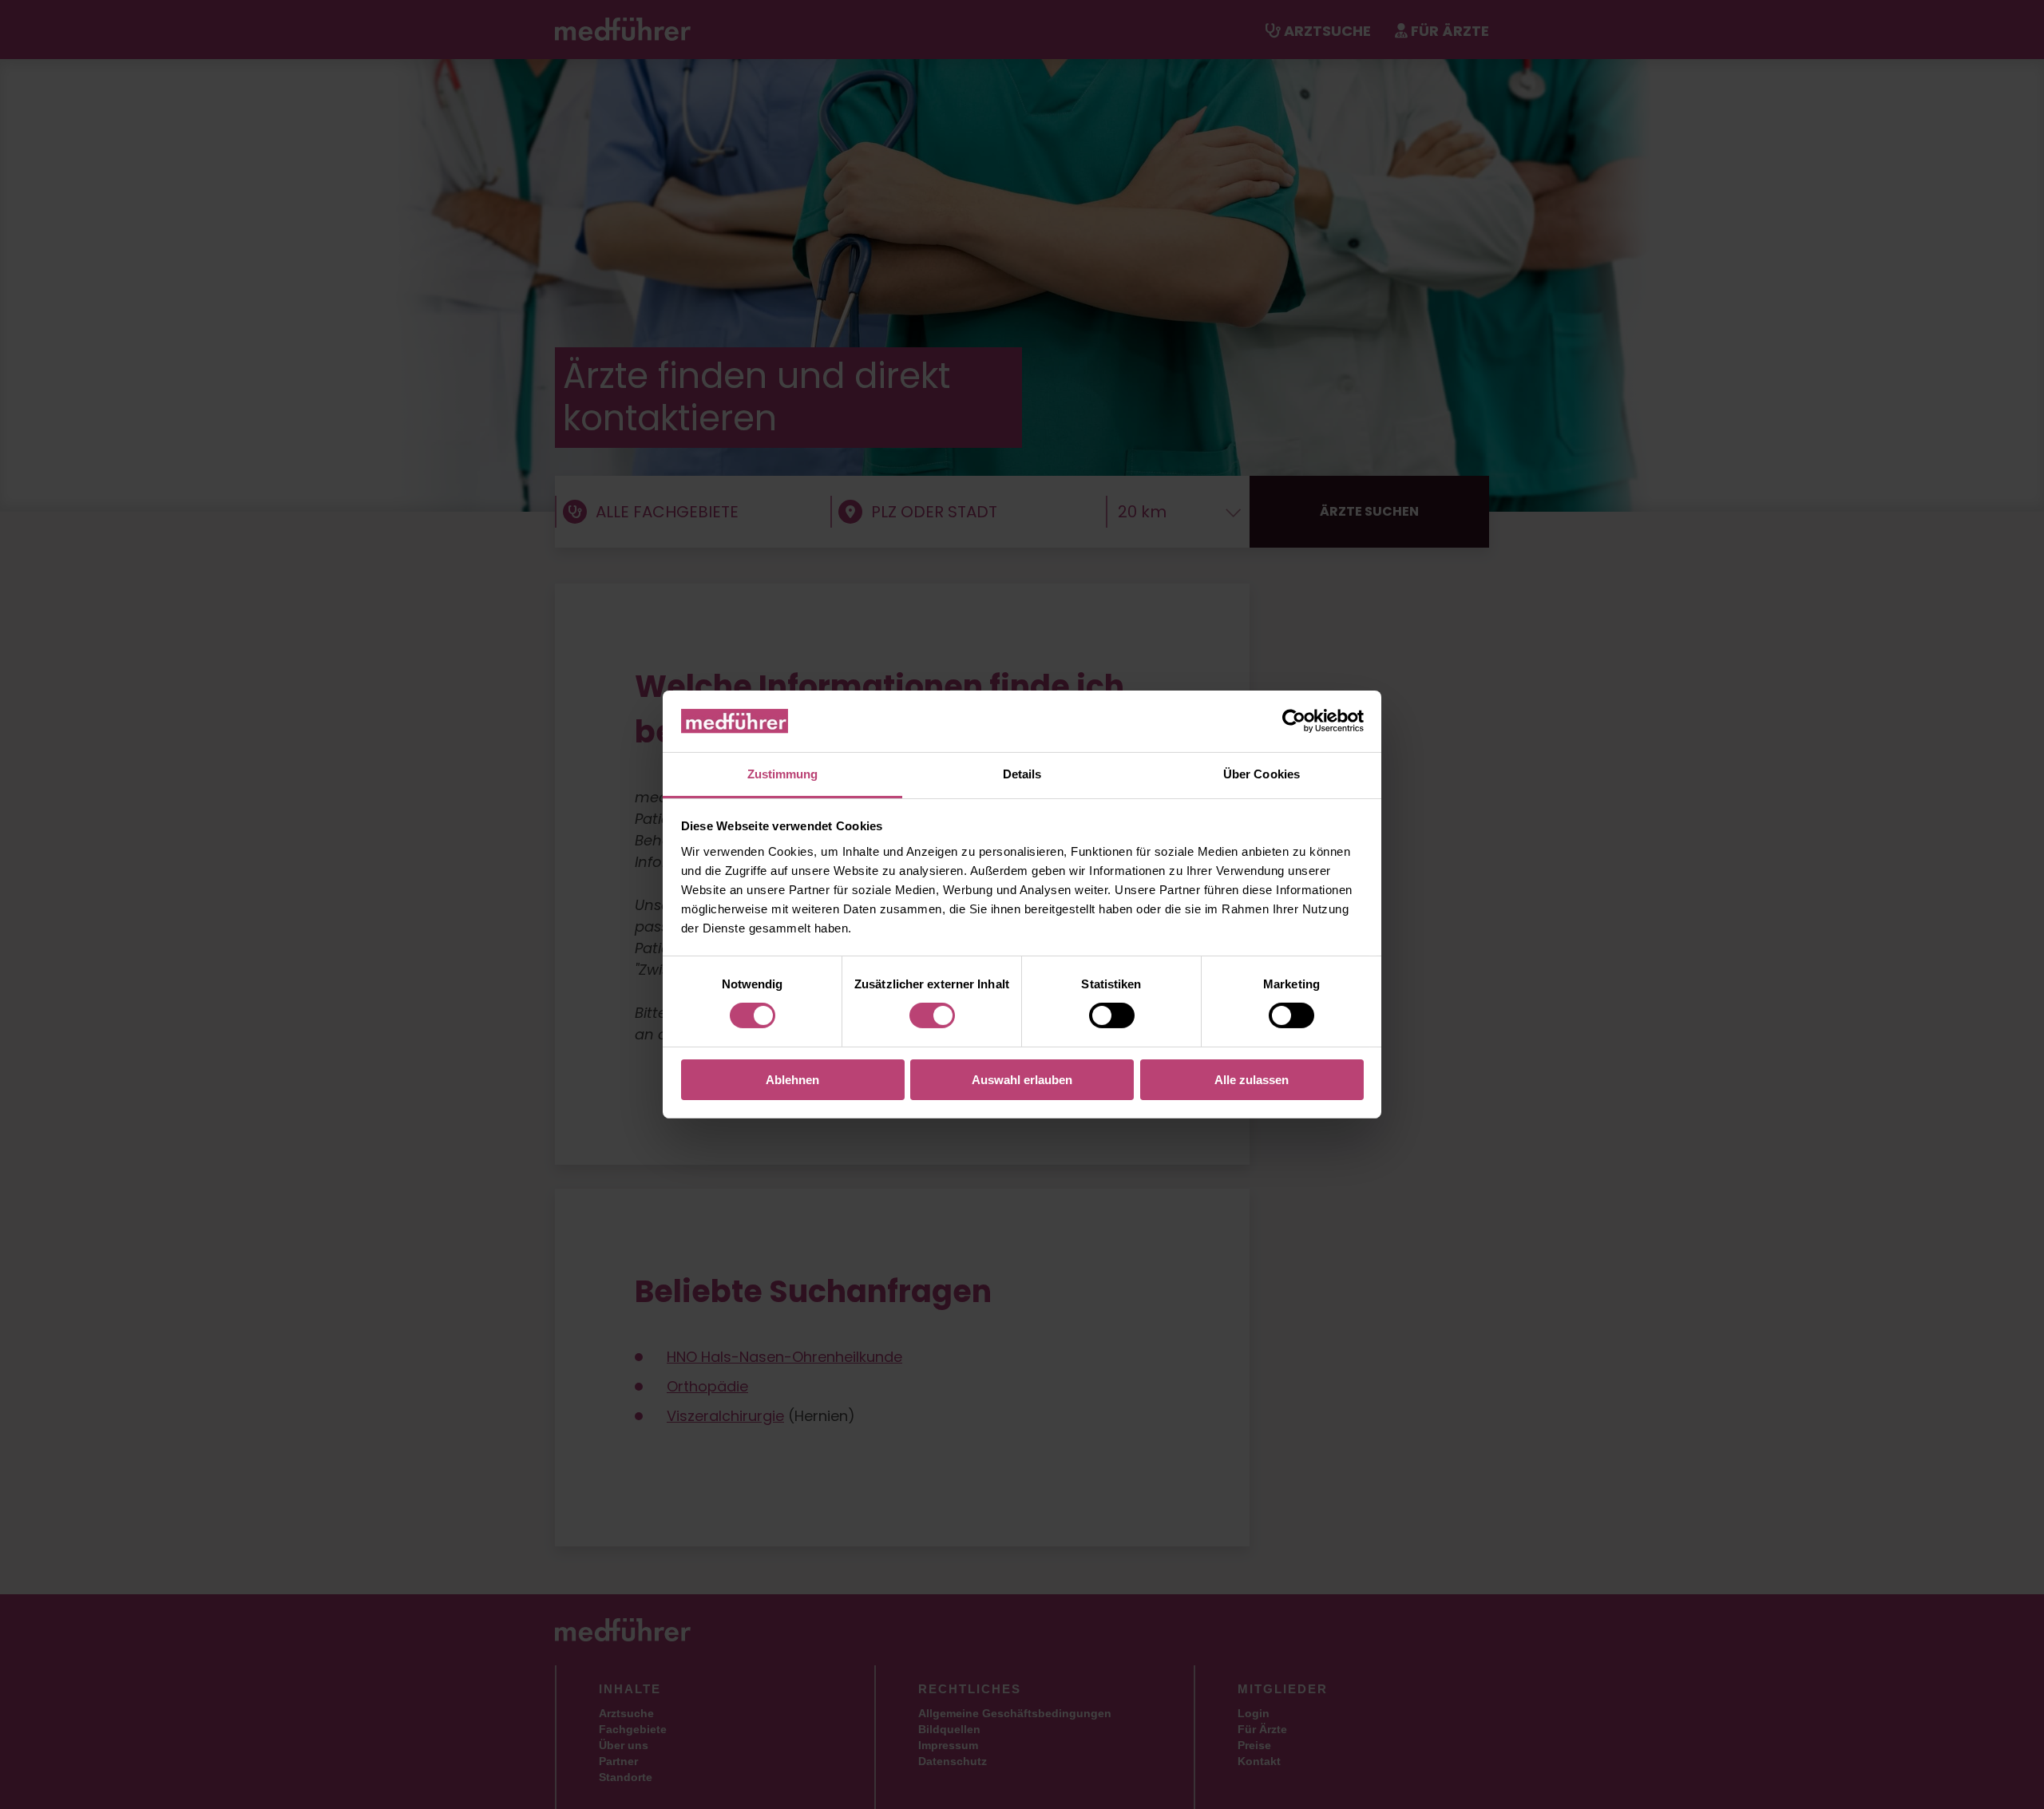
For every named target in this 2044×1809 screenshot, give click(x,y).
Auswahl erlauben (1022, 1080)
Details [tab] (1022, 774)
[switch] (932, 1015)
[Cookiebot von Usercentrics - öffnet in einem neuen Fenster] (1294, 721)
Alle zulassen (1252, 1080)
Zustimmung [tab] (783, 774)
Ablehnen (792, 1080)
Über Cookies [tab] (1262, 774)
